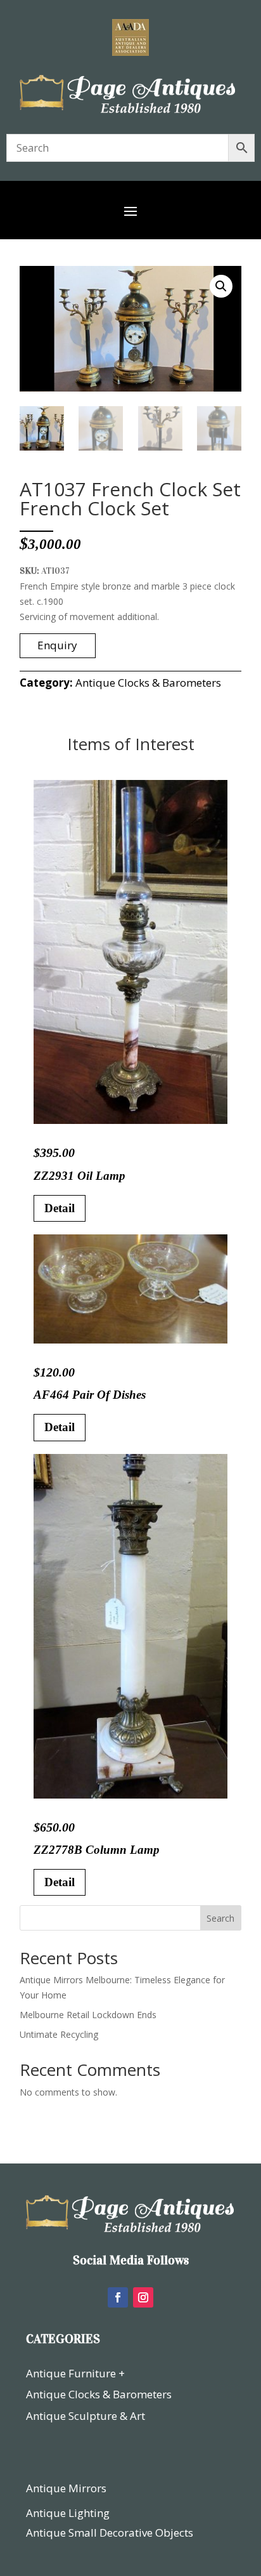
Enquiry (57, 645)
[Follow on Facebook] (118, 2297)
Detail (60, 1208)
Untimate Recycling (59, 2034)
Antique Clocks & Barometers (148, 683)
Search (220, 1918)
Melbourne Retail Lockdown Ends (88, 2015)
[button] (221, 286)
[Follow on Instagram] (143, 2297)
